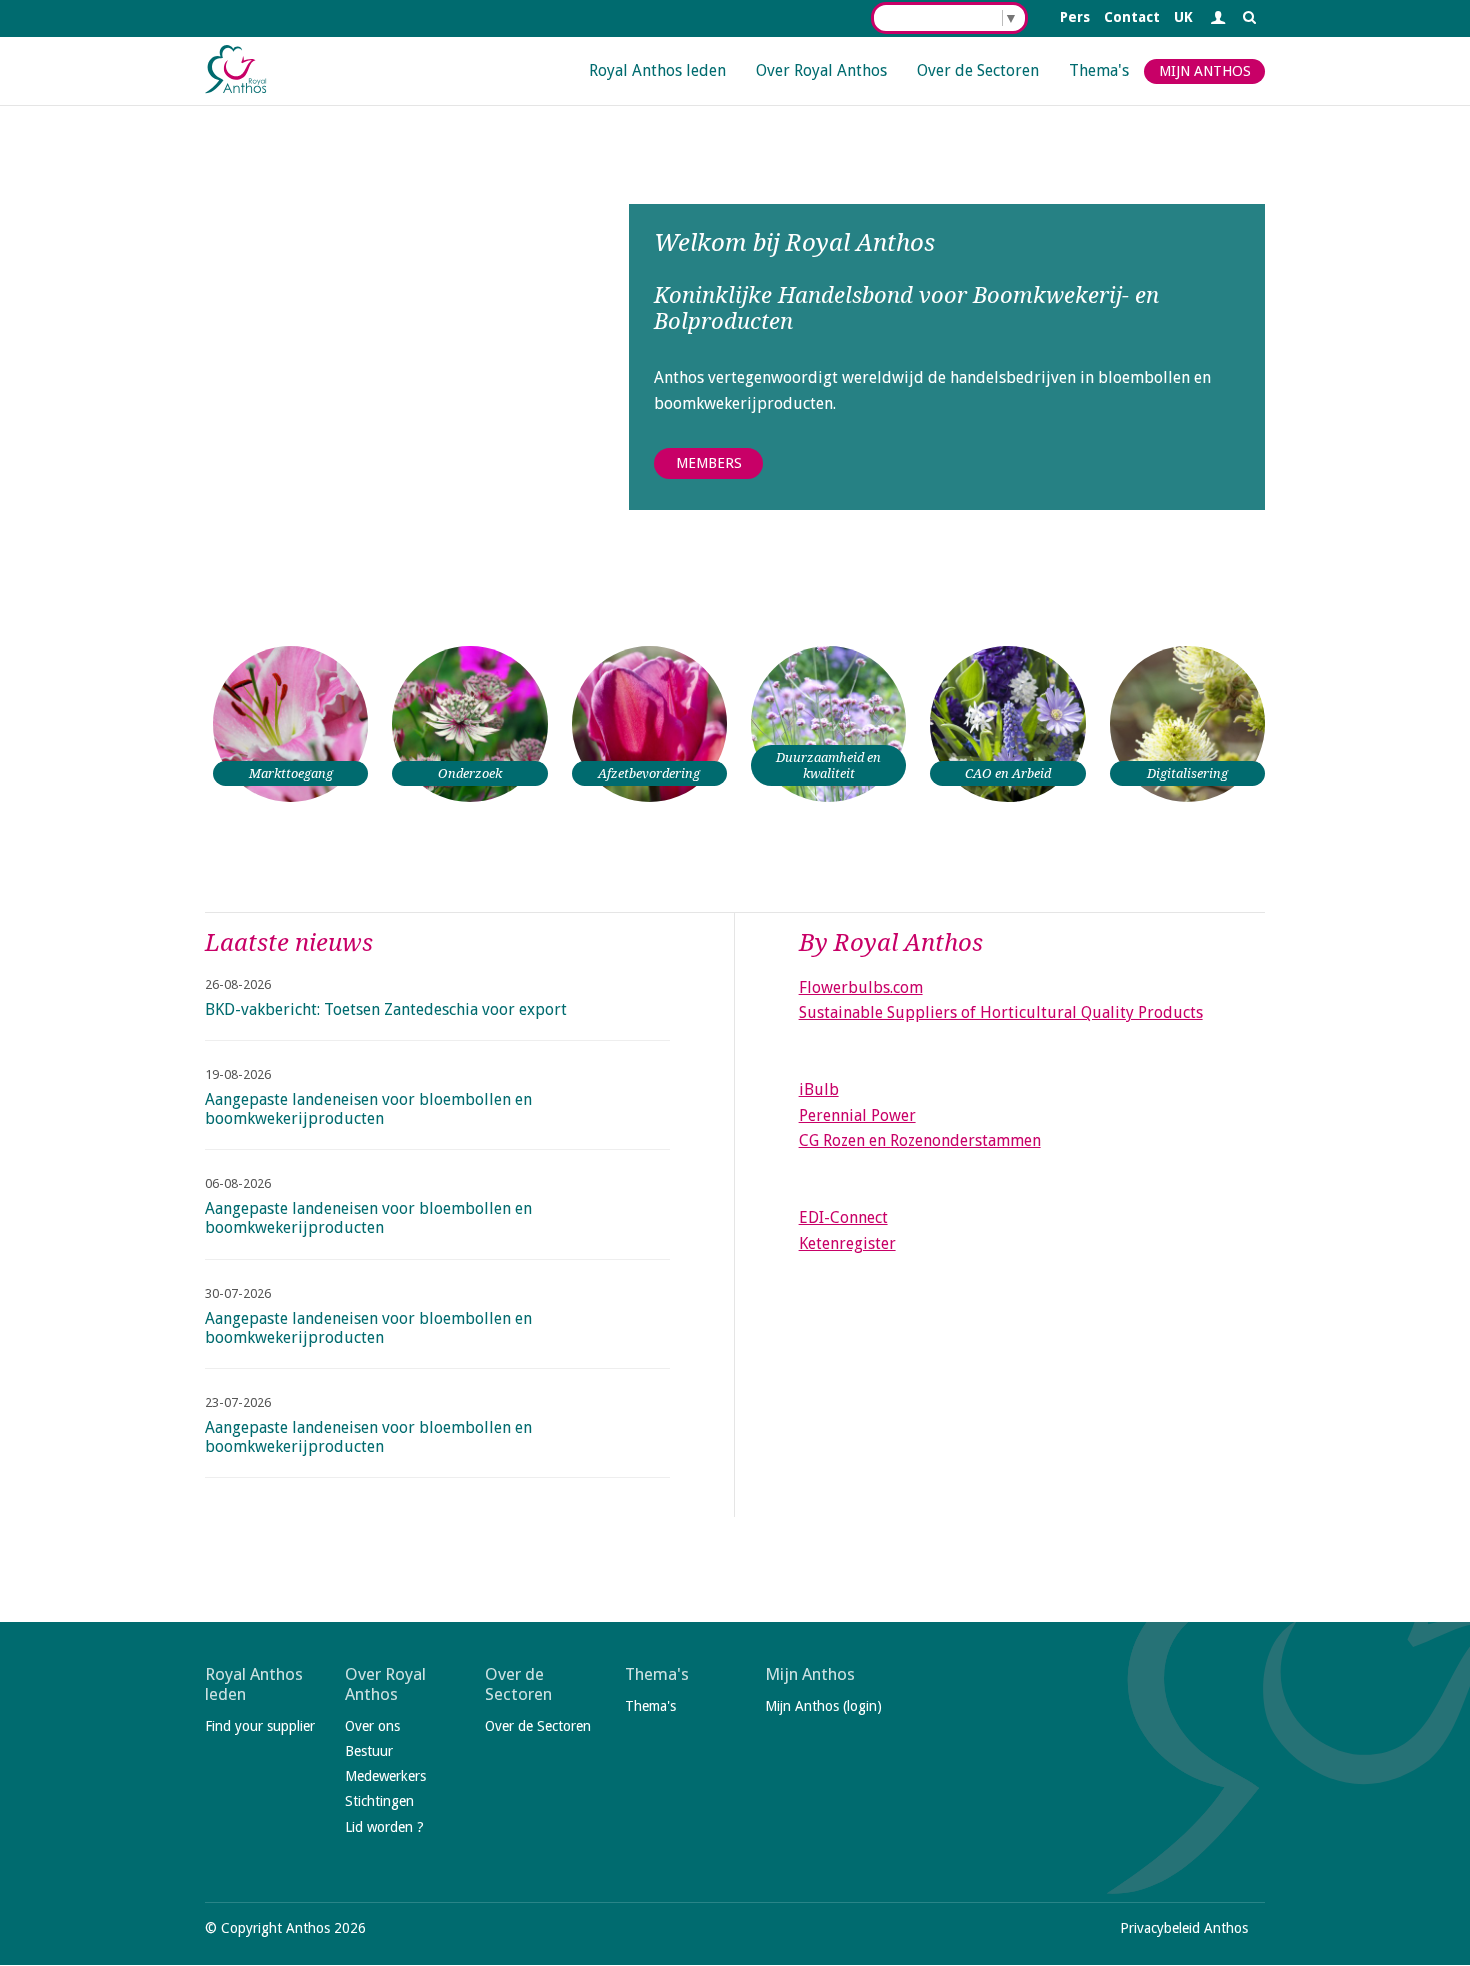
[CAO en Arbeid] (1007, 723)
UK (1183, 17)
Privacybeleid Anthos (1184, 1928)
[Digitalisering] (1187, 723)
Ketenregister (847, 1243)
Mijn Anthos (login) (823, 1706)
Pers (1075, 17)
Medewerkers (385, 1776)
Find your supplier (260, 1726)
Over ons (372, 1726)
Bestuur (369, 1751)
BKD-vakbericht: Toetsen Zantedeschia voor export (386, 1009)
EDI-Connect (843, 1217)
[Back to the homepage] (237, 71)
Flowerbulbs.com (861, 987)
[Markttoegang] (290, 723)
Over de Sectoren (978, 70)
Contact (1132, 17)
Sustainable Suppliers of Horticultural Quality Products (1001, 1012)
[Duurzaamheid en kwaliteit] (828, 723)
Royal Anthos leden (657, 70)
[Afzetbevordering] (649, 723)
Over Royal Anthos (821, 70)
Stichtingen (379, 1801)
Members (709, 463)
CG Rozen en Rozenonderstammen (920, 1140)
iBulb (819, 1089)
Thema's (1099, 70)
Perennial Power (857, 1115)
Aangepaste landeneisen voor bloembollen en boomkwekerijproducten (368, 1109)
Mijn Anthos (1205, 71)
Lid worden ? (384, 1827)
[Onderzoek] (469, 723)
